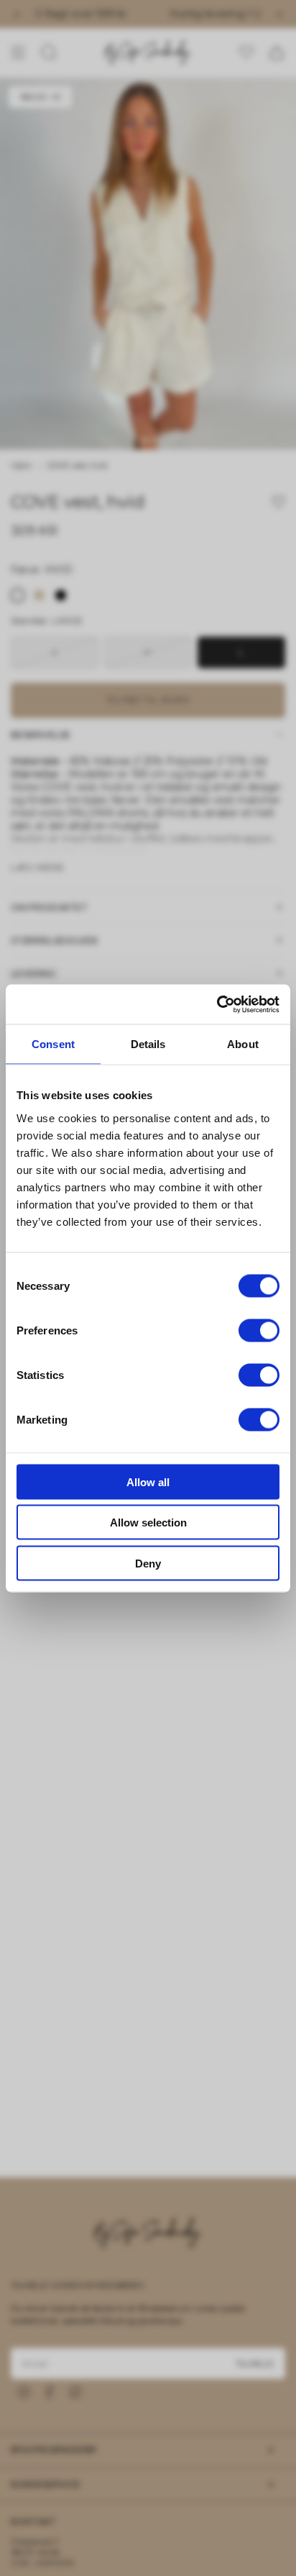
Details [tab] (148, 1044)
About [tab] (243, 1044)
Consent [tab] (53, 1044)
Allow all (148, 1482)
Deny (148, 1563)
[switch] (259, 1330)
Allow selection (148, 1523)
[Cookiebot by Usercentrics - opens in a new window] (217, 1004)
